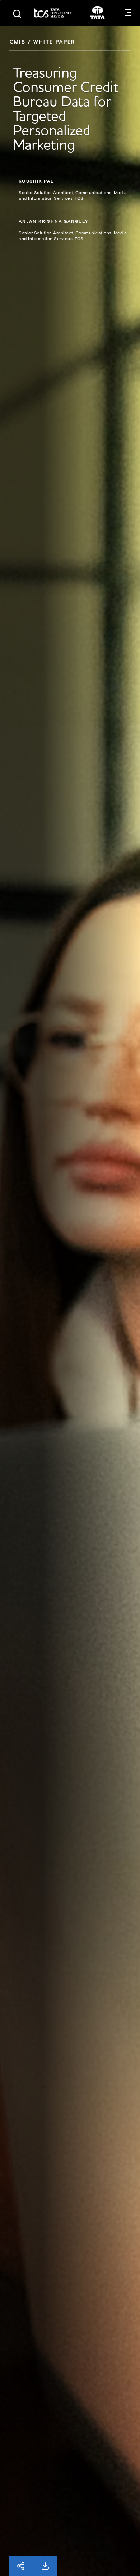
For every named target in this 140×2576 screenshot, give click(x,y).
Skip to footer (0, 0)
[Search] (17, 14)
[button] (128, 13)
